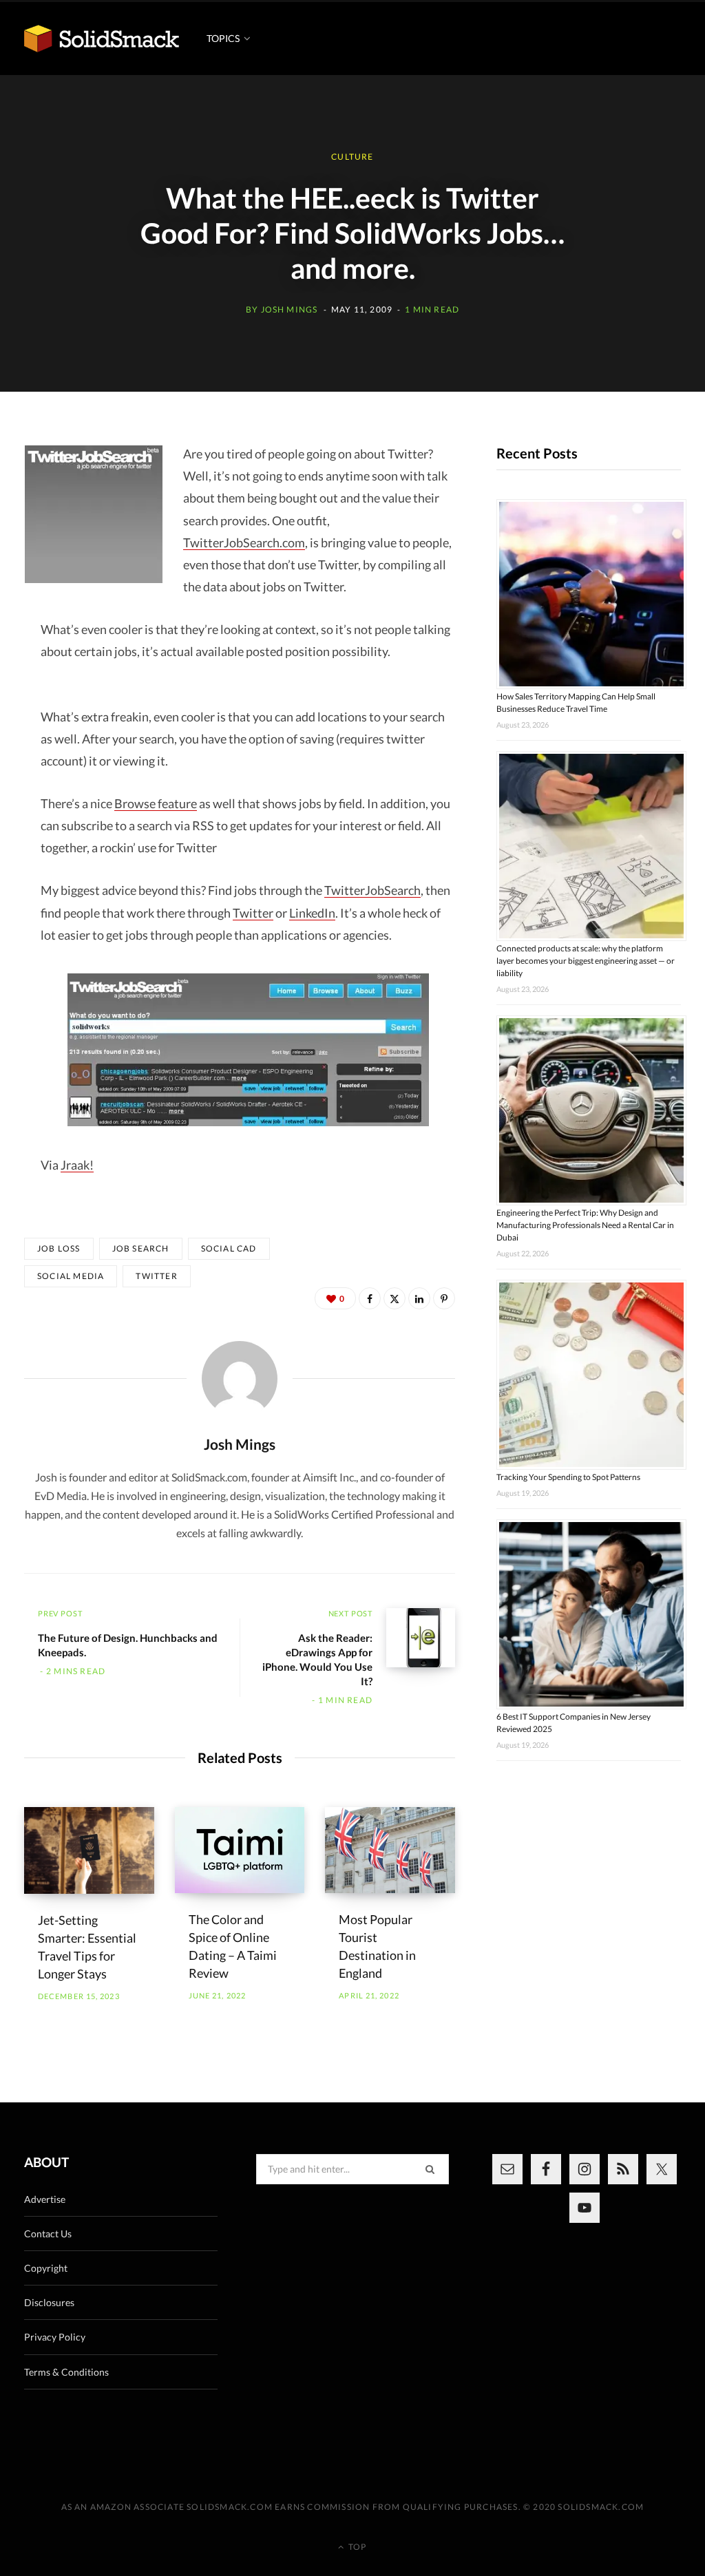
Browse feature (156, 803)
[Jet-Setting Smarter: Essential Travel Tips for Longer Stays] (89, 1850)
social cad (229, 1248)
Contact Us (48, 2234)
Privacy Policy (55, 2337)
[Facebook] (370, 1298)
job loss (59, 1248)
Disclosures (49, 2302)
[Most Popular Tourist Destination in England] (390, 1850)
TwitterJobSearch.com (244, 542)
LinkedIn (312, 913)
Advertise (45, 2199)
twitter (156, 1276)
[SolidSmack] (102, 38)
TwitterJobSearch (372, 890)
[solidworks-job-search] (248, 1050)
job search (141, 1248)
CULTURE (352, 157)
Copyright (46, 2268)
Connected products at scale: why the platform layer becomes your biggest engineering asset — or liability (586, 961)
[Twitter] (394, 1298)
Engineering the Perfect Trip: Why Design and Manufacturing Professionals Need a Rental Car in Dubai (585, 1225)
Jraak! (77, 1165)
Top (356, 2547)
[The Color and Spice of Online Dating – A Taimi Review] (240, 1850)
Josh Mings (290, 309)
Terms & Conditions (66, 2372)
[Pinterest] (444, 1298)
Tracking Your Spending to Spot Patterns (568, 1477)
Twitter (253, 913)
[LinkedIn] (419, 1298)
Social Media (71, 1276)
